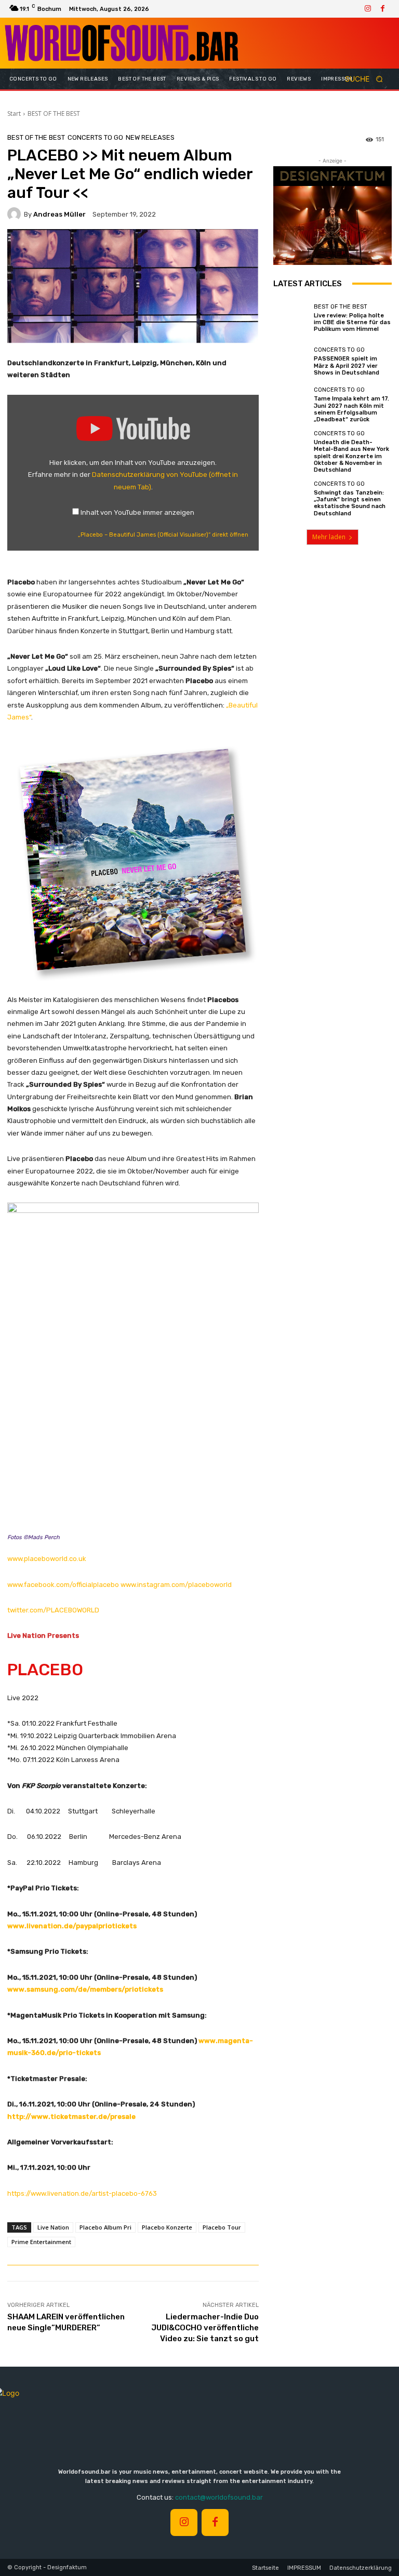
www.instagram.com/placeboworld (176, 1585)
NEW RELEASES (150, 137)
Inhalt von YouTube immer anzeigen (137, 512)
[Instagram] (368, 9)
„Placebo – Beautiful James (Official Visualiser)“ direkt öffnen (163, 535)
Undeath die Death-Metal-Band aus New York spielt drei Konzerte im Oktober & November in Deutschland (351, 456)
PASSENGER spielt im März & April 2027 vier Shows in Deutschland (347, 365)
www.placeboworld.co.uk (47, 1559)
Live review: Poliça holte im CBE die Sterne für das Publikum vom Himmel (352, 322)
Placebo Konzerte (167, 2227)
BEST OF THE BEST (54, 114)
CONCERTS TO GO (95, 137)
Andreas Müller (59, 214)
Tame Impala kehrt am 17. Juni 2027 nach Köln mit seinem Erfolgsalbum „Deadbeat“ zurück (351, 409)
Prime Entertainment (41, 2242)
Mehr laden (329, 537)
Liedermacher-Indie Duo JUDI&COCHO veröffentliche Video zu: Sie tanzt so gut (205, 2328)
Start (14, 114)
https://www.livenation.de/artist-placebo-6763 (82, 2193)
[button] (367, 79)
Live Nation (53, 2227)
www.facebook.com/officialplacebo (63, 1585)
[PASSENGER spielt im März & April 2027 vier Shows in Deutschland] (291, 362)
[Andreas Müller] (16, 214)
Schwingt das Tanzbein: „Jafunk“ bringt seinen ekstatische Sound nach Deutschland (350, 503)
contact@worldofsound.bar (219, 2497)
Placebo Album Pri (105, 2227)
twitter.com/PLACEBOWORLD (53, 1610)
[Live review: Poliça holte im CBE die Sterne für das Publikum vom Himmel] (291, 318)
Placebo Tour (222, 2227)
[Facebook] (382, 9)
